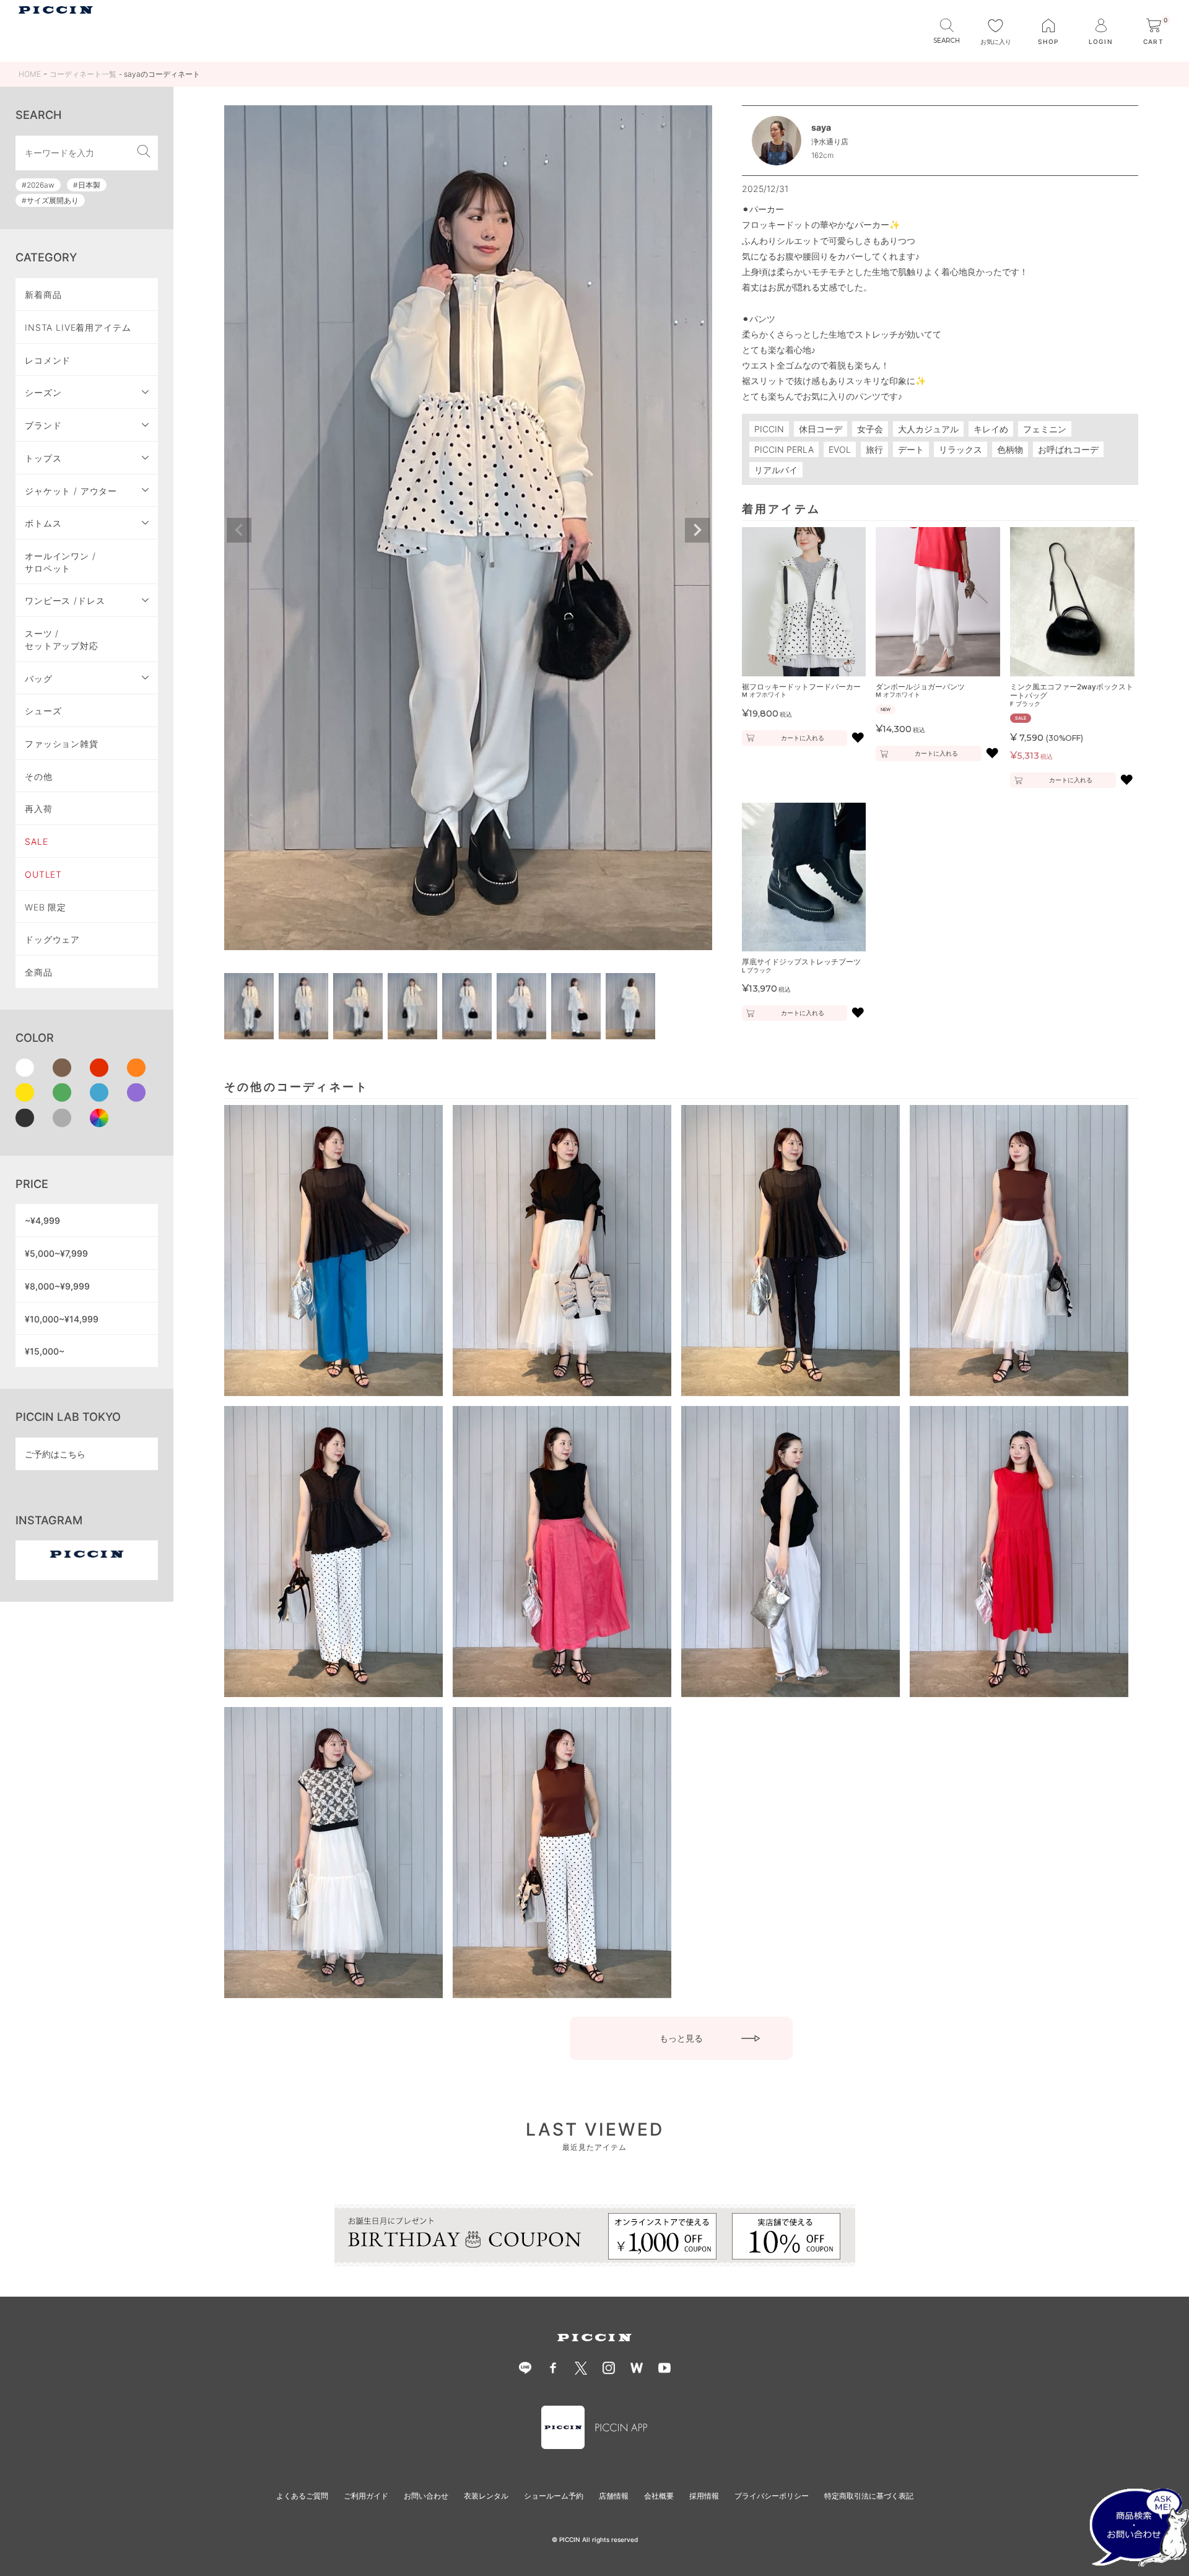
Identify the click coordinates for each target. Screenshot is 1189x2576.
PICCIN (769, 429)
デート (911, 449)
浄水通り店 (830, 142)
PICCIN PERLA (784, 449)
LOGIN (1100, 41)
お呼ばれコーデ (1068, 449)
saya (821, 127)
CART (1156, 32)
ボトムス (43, 523)
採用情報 (704, 2496)
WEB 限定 (46, 907)
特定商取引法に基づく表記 (869, 2496)
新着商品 (43, 295)
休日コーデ (821, 429)
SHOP (1048, 41)
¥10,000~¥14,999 (62, 1319)
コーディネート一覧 (83, 74)
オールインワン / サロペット (60, 562)
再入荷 (39, 809)
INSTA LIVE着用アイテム (78, 327)
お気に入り (996, 41)
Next (697, 530)
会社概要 (659, 2496)
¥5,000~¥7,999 (56, 1253)
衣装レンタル (486, 2496)
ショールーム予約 (554, 2496)
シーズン (43, 392)
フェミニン (1045, 429)
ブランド (43, 425)
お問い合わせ (426, 2496)
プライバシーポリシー (772, 2496)
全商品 (39, 972)
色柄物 (1010, 449)
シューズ (43, 711)
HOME (30, 74)
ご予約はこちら (55, 1454)
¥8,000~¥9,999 (57, 1286)
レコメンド (48, 360)
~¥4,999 (42, 1220)
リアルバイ (776, 470)
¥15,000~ (45, 1351)
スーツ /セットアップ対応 (62, 640)
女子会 (870, 429)
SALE (36, 841)
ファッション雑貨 (62, 744)
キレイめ (991, 429)
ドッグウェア (52, 939)
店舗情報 (614, 2496)
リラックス (960, 449)
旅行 (874, 449)
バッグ (39, 679)
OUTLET (43, 874)
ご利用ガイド (366, 2496)
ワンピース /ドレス (65, 600)
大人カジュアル (928, 429)
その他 (39, 776)
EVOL (840, 449)
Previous (239, 530)
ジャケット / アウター (71, 491)
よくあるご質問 (302, 2496)
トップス (43, 458)
